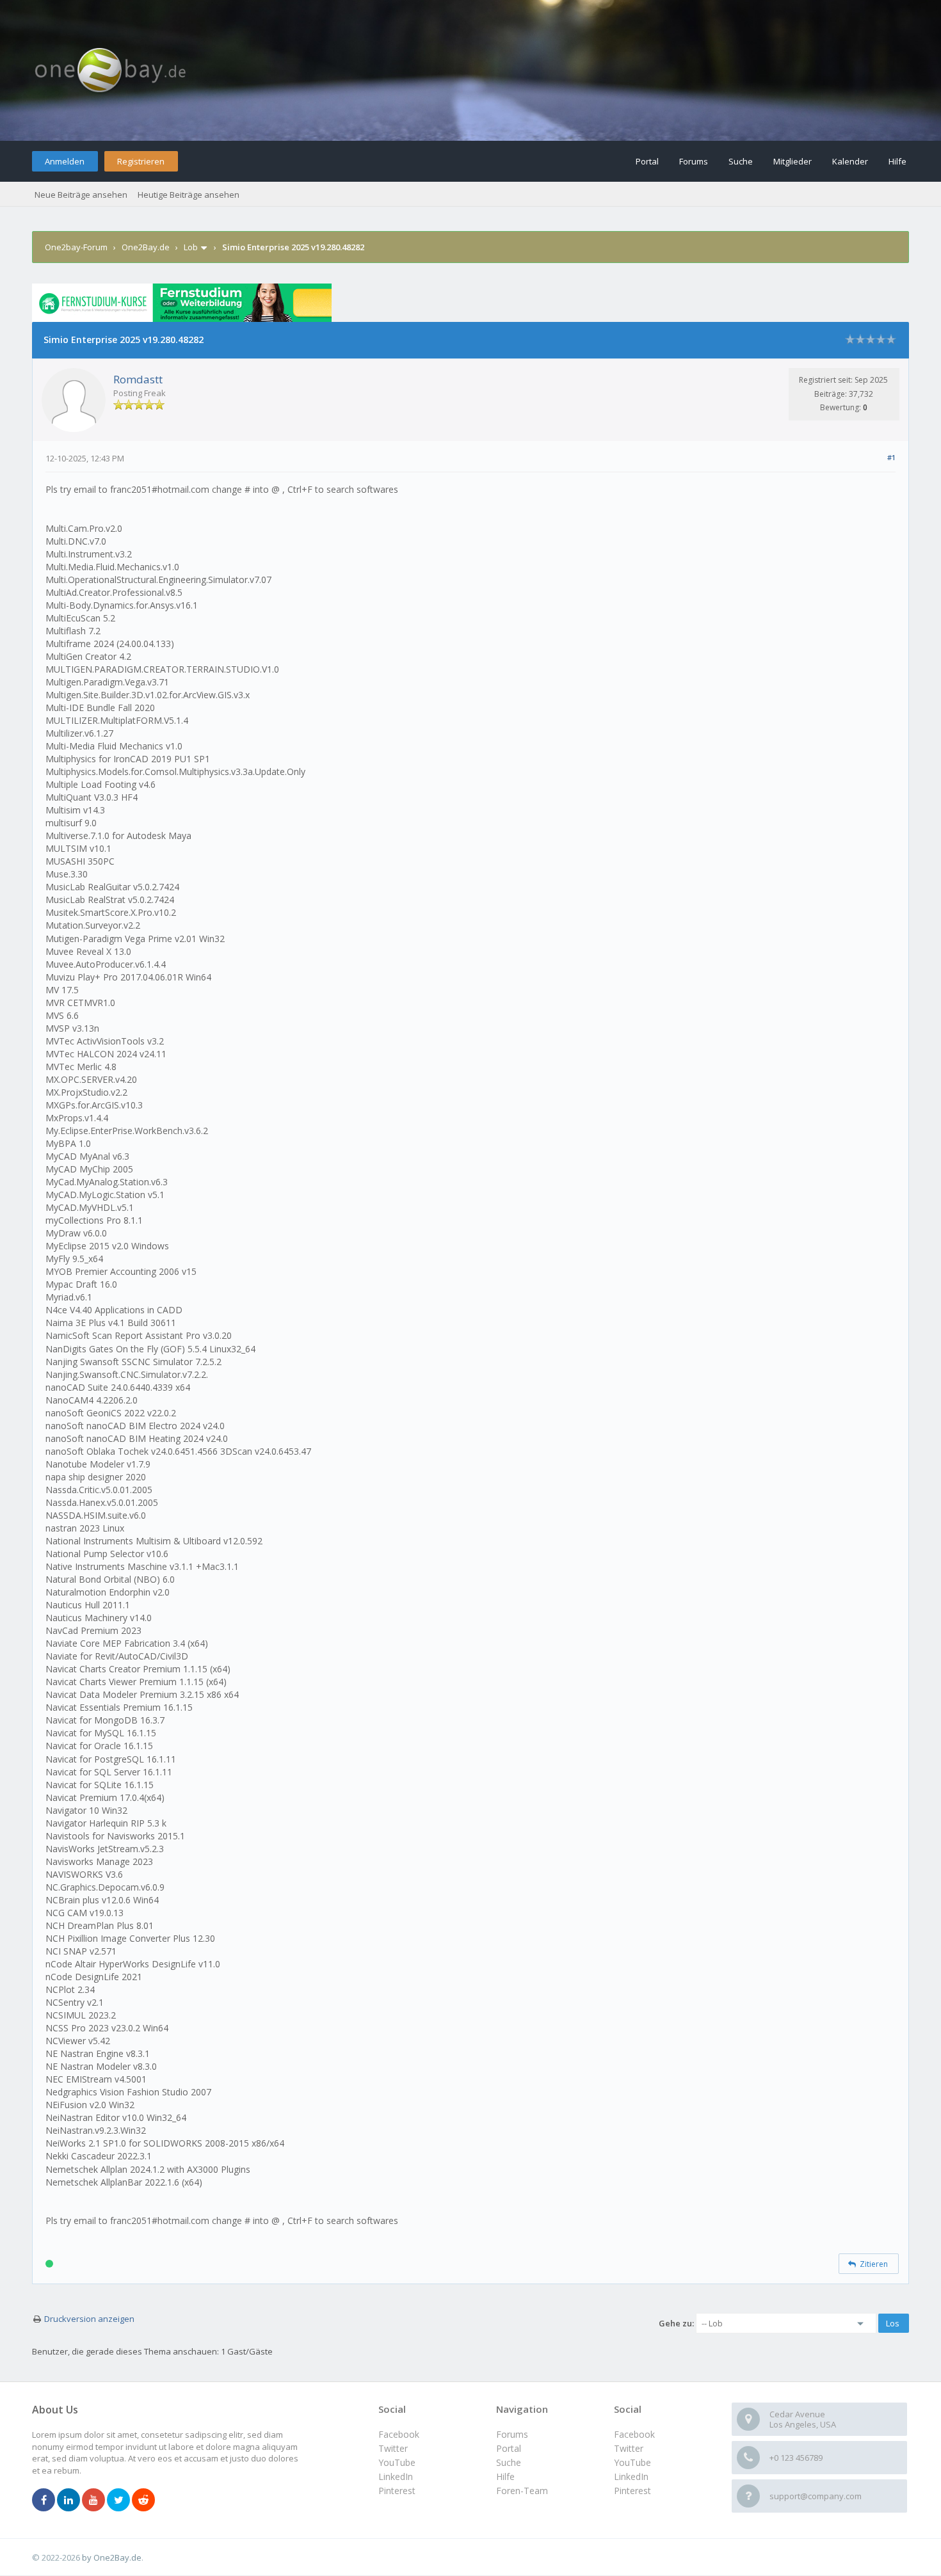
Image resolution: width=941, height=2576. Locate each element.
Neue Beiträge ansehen (81, 195)
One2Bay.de (146, 247)
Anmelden (65, 161)
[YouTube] (93, 2500)
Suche (741, 161)
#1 (891, 457)
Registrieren (141, 161)
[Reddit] (143, 2500)
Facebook (634, 2434)
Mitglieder (792, 161)
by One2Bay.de (112, 2557)
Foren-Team (522, 2491)
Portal (647, 161)
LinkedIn (631, 2476)
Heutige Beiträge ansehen (189, 195)
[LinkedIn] (68, 2500)
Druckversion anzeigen (89, 2319)
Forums (694, 161)
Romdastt (138, 379)
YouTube (632, 2462)
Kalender (850, 161)
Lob (191, 247)
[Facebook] (44, 2500)
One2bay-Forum (76, 247)
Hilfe (897, 161)
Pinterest (632, 2491)
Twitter (629, 2448)
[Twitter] (118, 2500)
